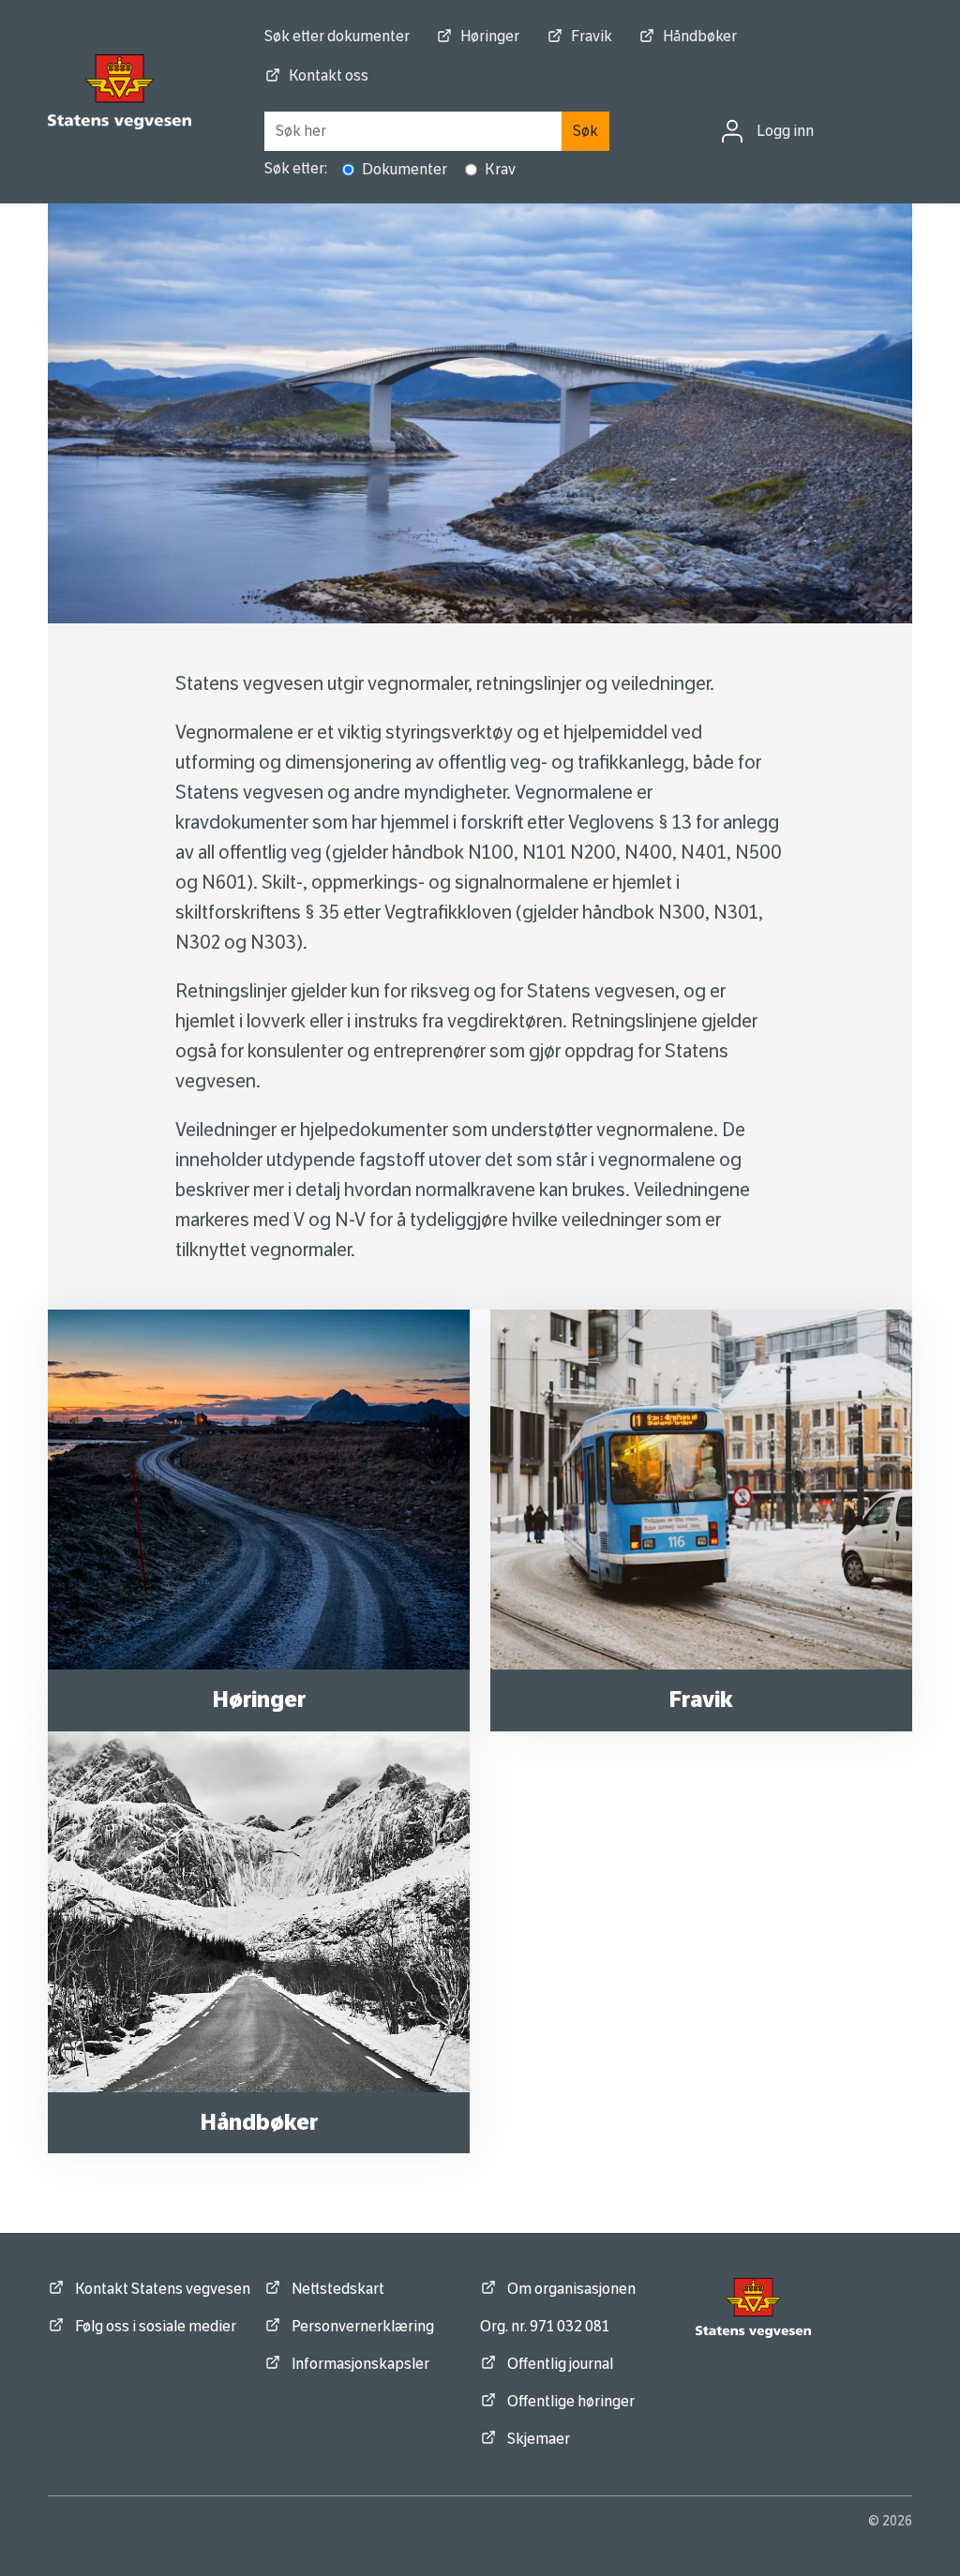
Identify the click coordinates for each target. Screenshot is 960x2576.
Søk (585, 131)
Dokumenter (405, 169)
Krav (500, 169)
